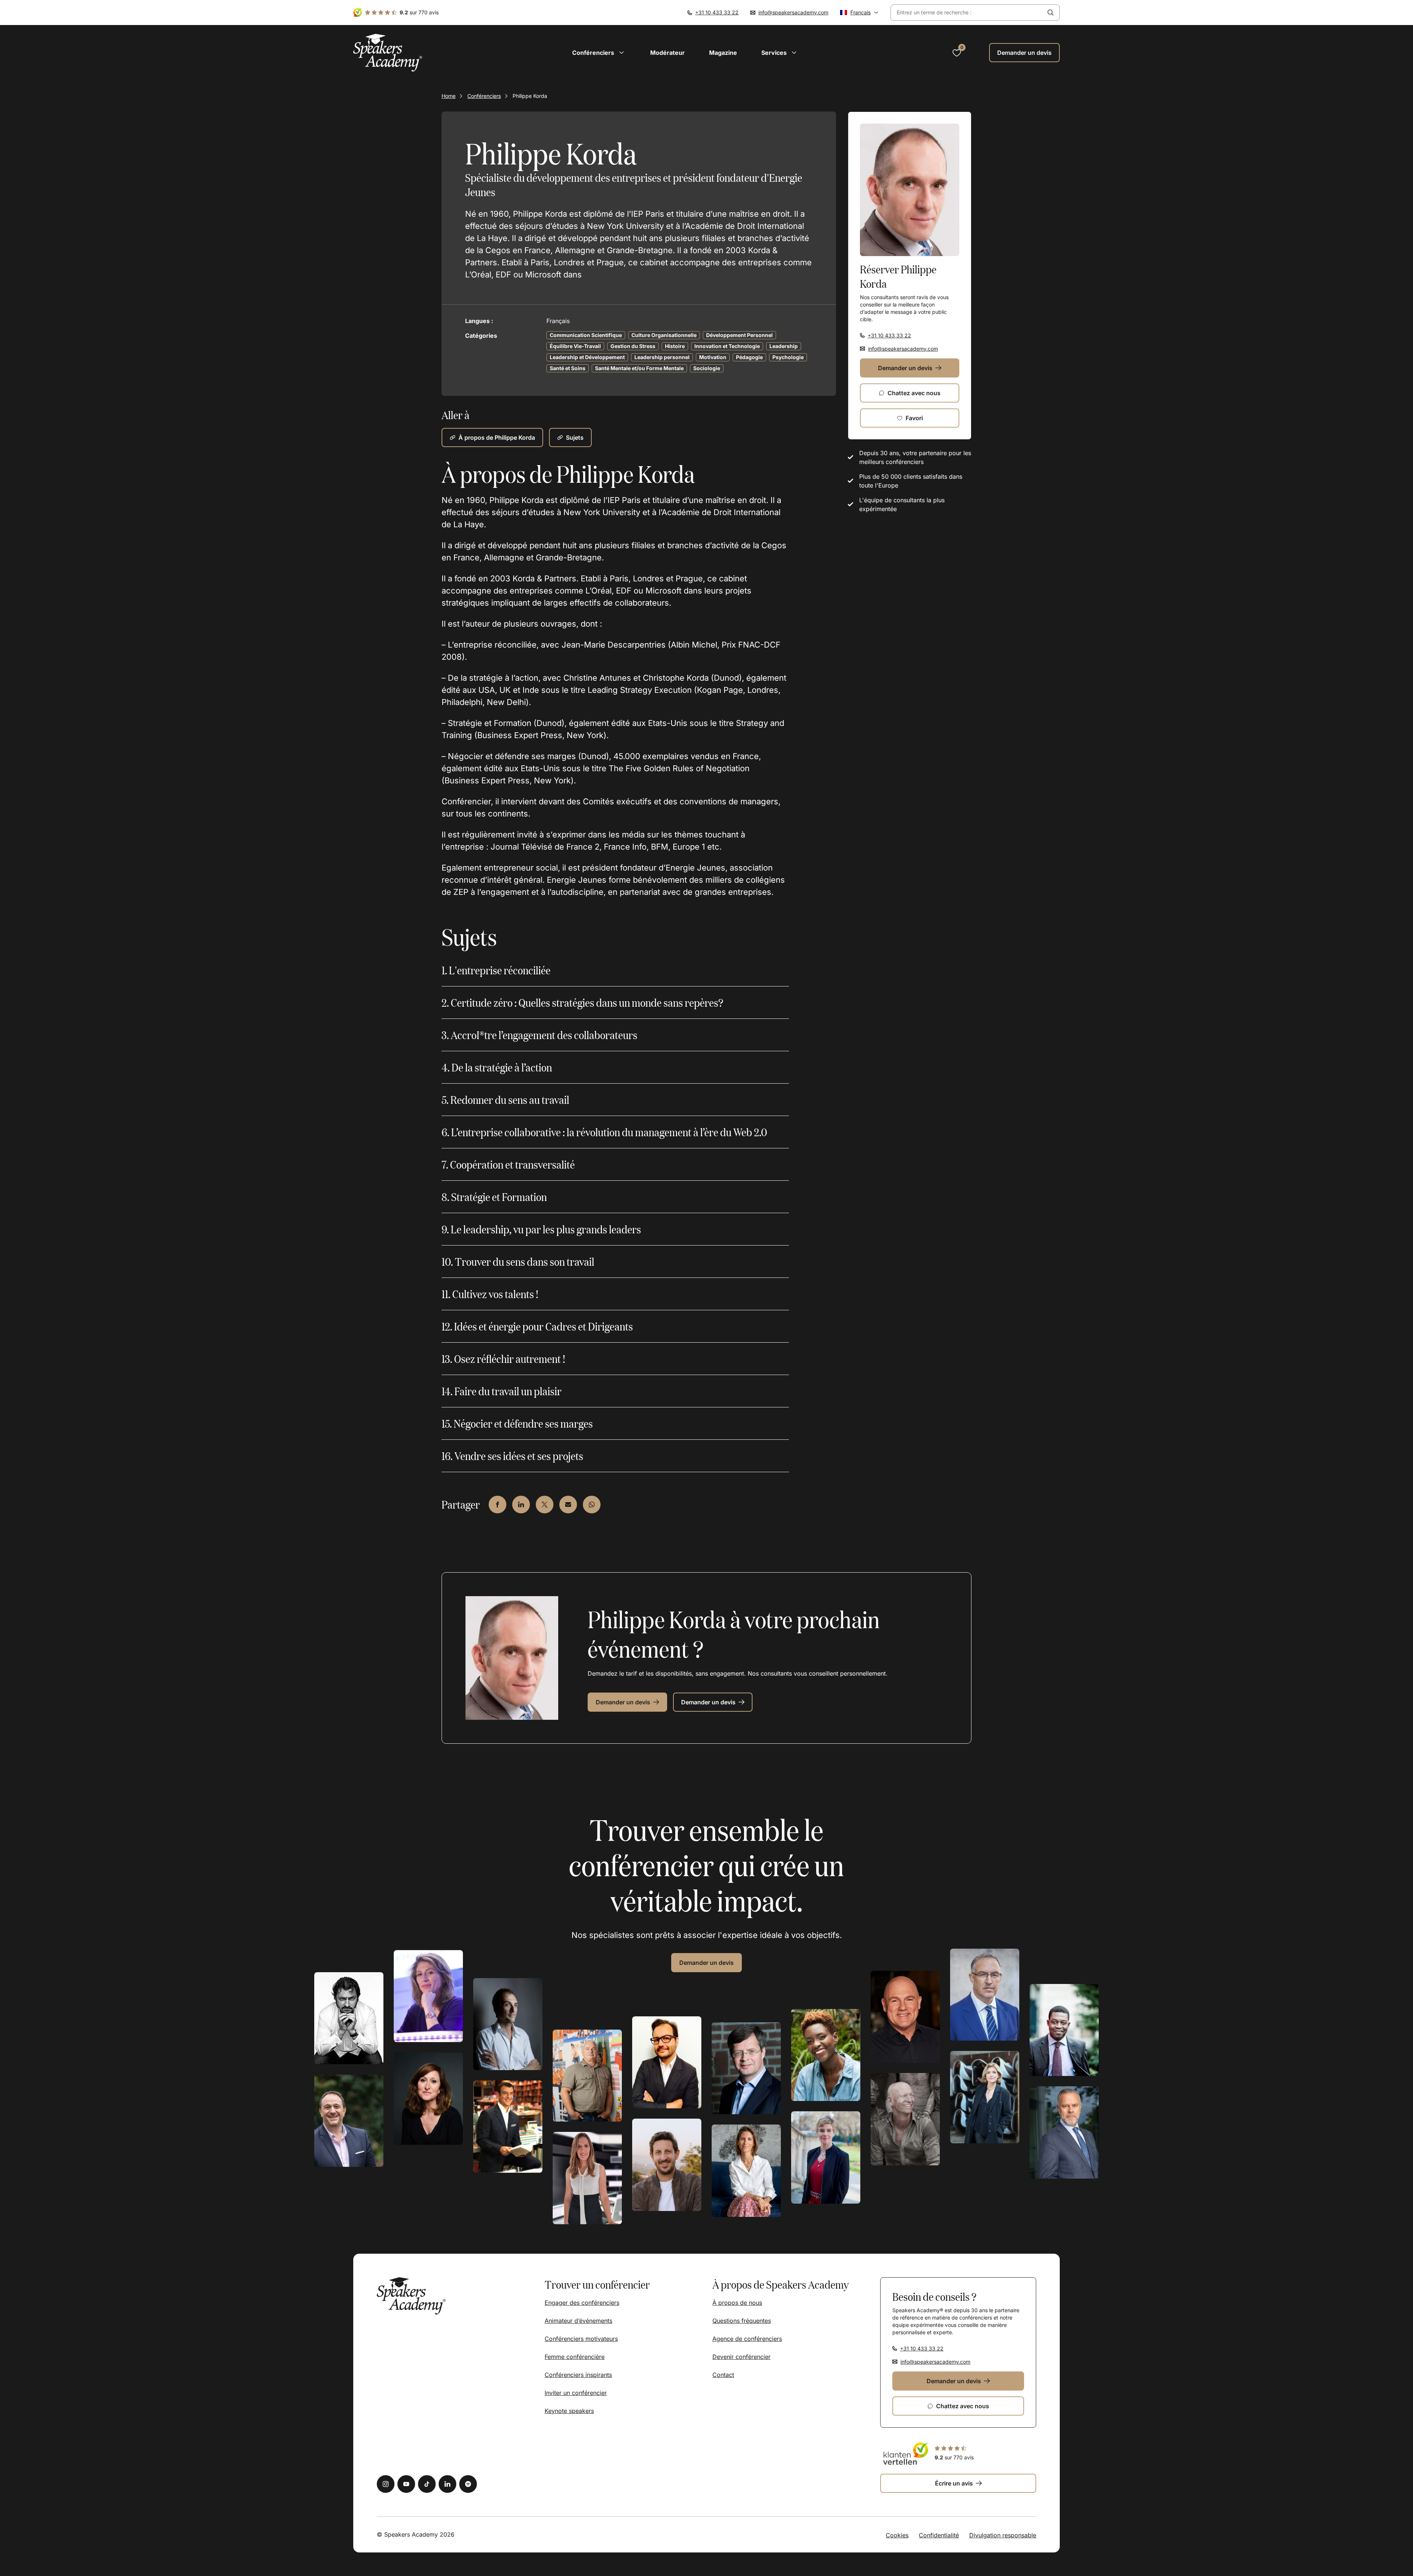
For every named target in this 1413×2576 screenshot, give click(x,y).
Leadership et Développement (587, 357)
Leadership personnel (662, 357)
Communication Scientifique (586, 335)
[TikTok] (427, 2484)
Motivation (713, 357)
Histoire (675, 346)
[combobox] (966, 13)
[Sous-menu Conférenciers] (621, 53)
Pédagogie (749, 357)
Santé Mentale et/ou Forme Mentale (639, 368)
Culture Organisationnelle (664, 335)
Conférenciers (484, 96)
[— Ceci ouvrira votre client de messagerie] (568, 1505)
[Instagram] (386, 2484)
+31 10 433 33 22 (717, 12)
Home (449, 96)
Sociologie (707, 368)
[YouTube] (406, 2484)
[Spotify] (468, 2484)
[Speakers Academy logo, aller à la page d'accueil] (388, 53)
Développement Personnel (739, 335)
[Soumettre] (1051, 13)
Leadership (784, 346)
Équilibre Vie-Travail (575, 346)
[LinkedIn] (447, 2484)
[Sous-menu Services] (794, 53)
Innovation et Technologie (727, 346)
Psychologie (788, 357)
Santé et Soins (568, 368)
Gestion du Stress (633, 346)
